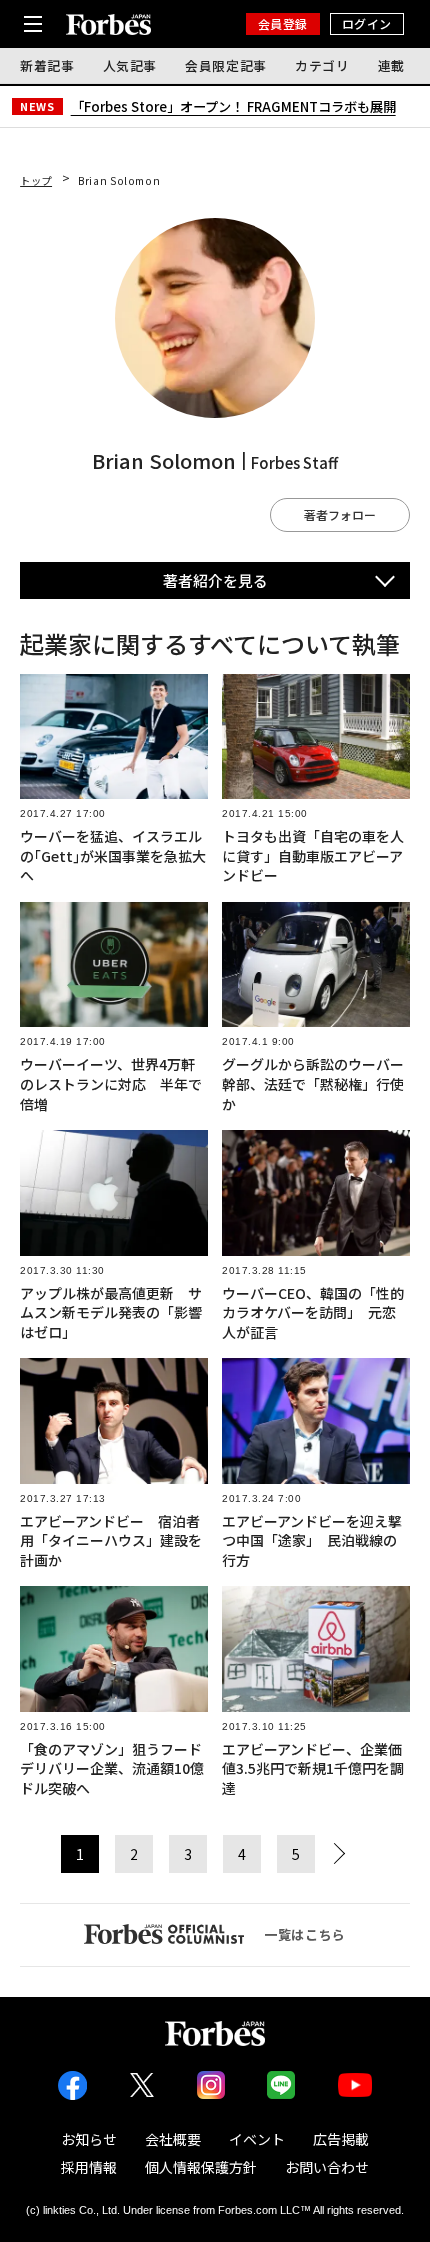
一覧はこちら (305, 1934)
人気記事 (130, 65)
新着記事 (47, 65)
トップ (36, 180)
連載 (391, 65)
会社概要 (173, 2139)
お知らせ (89, 2139)
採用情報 (89, 2167)
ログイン (367, 23)
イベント (257, 2139)
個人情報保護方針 (201, 2167)
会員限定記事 (226, 65)
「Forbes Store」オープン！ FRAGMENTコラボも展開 (233, 106)
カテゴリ (322, 65)
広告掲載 (341, 2139)
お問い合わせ (327, 2167)
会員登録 (283, 23)
